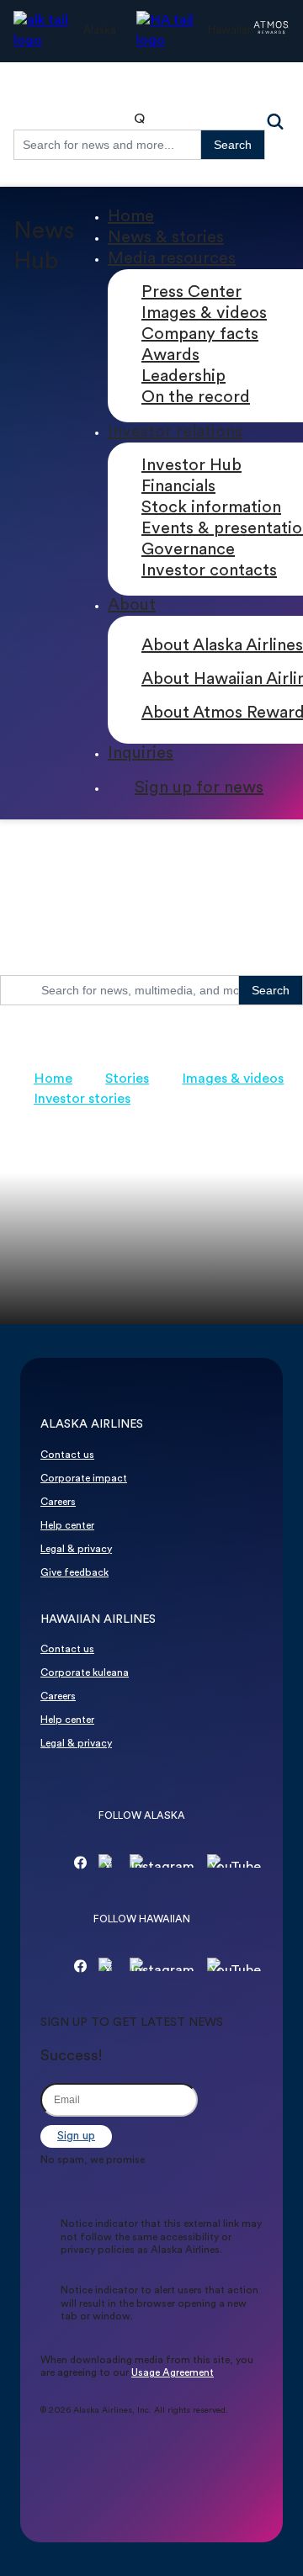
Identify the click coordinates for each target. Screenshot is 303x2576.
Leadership (183, 377)
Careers (58, 1503)
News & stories (166, 238)
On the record (196, 398)
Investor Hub (191, 466)
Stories (127, 1079)
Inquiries (141, 754)
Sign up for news (199, 788)
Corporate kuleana (85, 1673)
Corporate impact (84, 1479)
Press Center (191, 293)
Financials (178, 487)
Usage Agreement (173, 2373)
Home (131, 217)
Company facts (200, 335)
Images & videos (204, 314)
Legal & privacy (76, 1550)
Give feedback (74, 1573)
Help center (67, 1526)
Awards (170, 356)
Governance (188, 550)
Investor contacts (209, 571)
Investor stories (82, 1100)
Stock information (211, 508)
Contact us (67, 1455)
